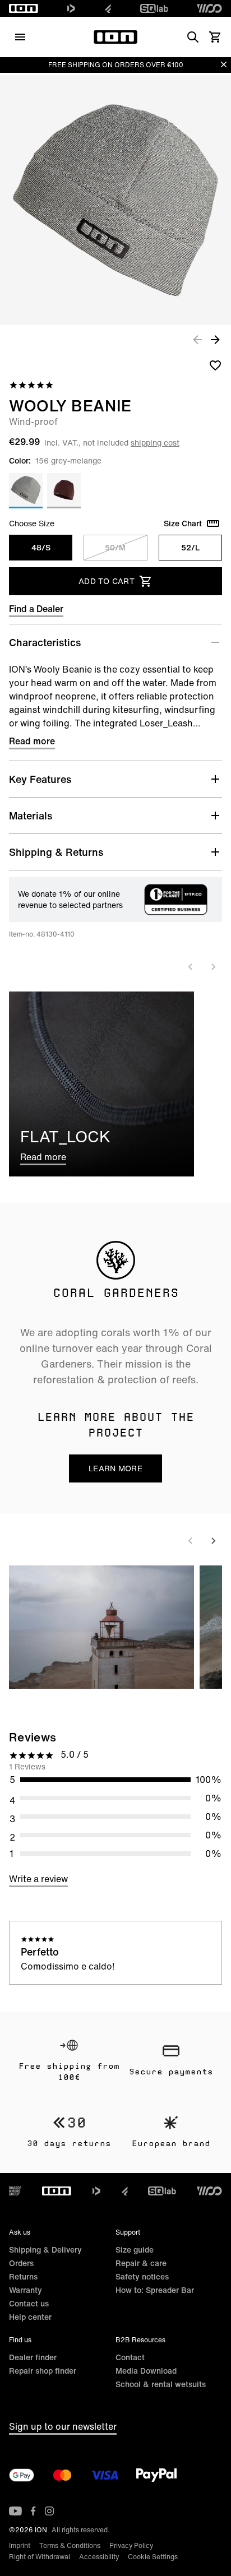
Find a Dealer (36, 609)
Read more (32, 741)
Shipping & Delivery (45, 2250)
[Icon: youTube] (15, 2511)
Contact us (29, 2303)
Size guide (135, 2250)
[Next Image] (215, 339)
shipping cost (155, 443)
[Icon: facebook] (33, 2511)
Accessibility (99, 2557)
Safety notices (142, 2276)
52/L (190, 547)
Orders (21, 2263)
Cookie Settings (153, 2557)
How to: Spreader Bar (155, 2290)
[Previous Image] (197, 339)
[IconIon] (24, 8)
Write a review (38, 1879)
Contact (130, 2357)
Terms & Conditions (70, 2545)
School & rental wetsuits (161, 2384)
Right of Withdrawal (40, 2557)
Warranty (26, 2290)
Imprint (20, 2545)
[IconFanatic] (108, 8)
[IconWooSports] (209, 8)
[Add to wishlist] (215, 365)
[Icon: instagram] (49, 2511)
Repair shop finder (43, 2371)
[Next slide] (213, 967)
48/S (41, 547)
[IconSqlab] (154, 8)
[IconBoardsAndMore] (15, 2191)
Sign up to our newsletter (63, 2426)
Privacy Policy (131, 2545)
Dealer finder (33, 2357)
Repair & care (141, 2263)
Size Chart (183, 523)
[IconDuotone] (71, 8)
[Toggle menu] (20, 37)
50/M (115, 547)
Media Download (146, 2371)
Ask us (20, 2232)
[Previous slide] (191, 967)
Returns (23, 2276)
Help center (30, 2317)
